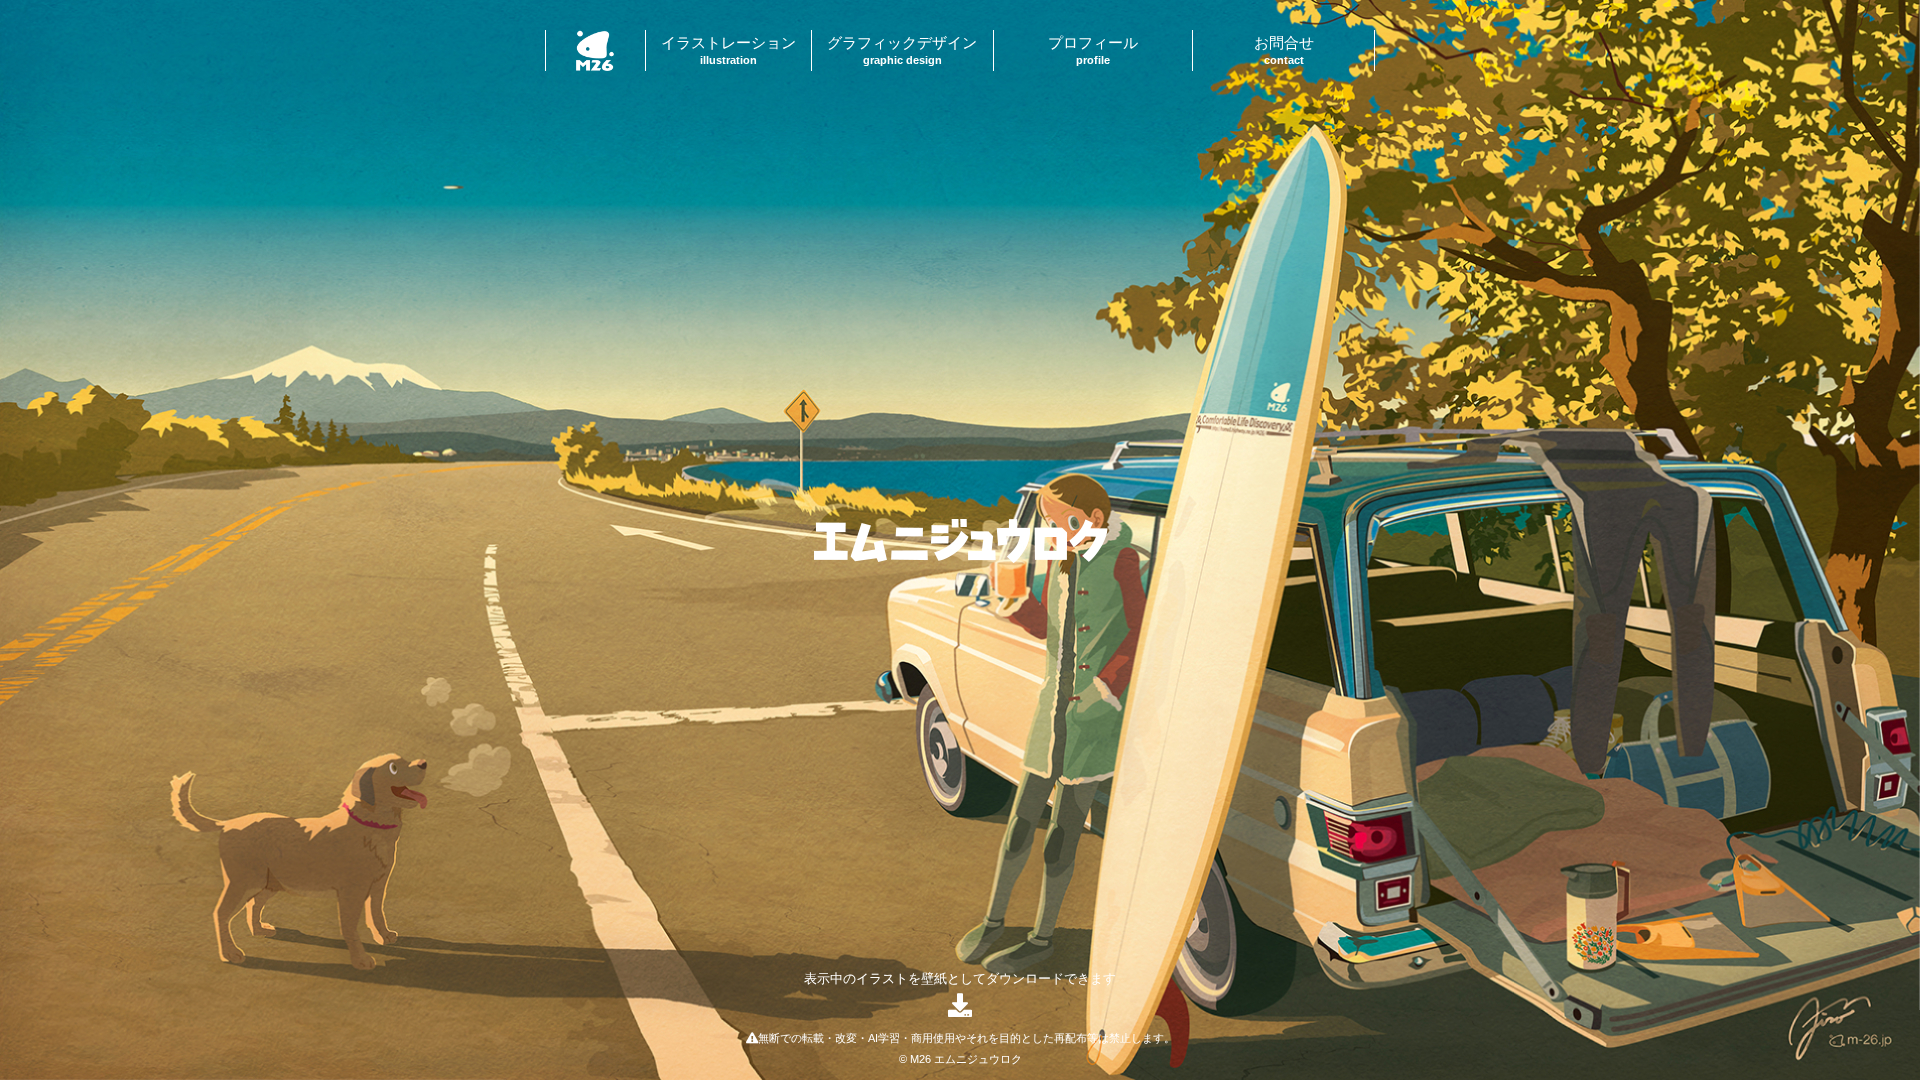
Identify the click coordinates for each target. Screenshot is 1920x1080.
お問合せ (1284, 50)
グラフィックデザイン (902, 50)
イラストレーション (728, 50)
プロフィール (1093, 50)
